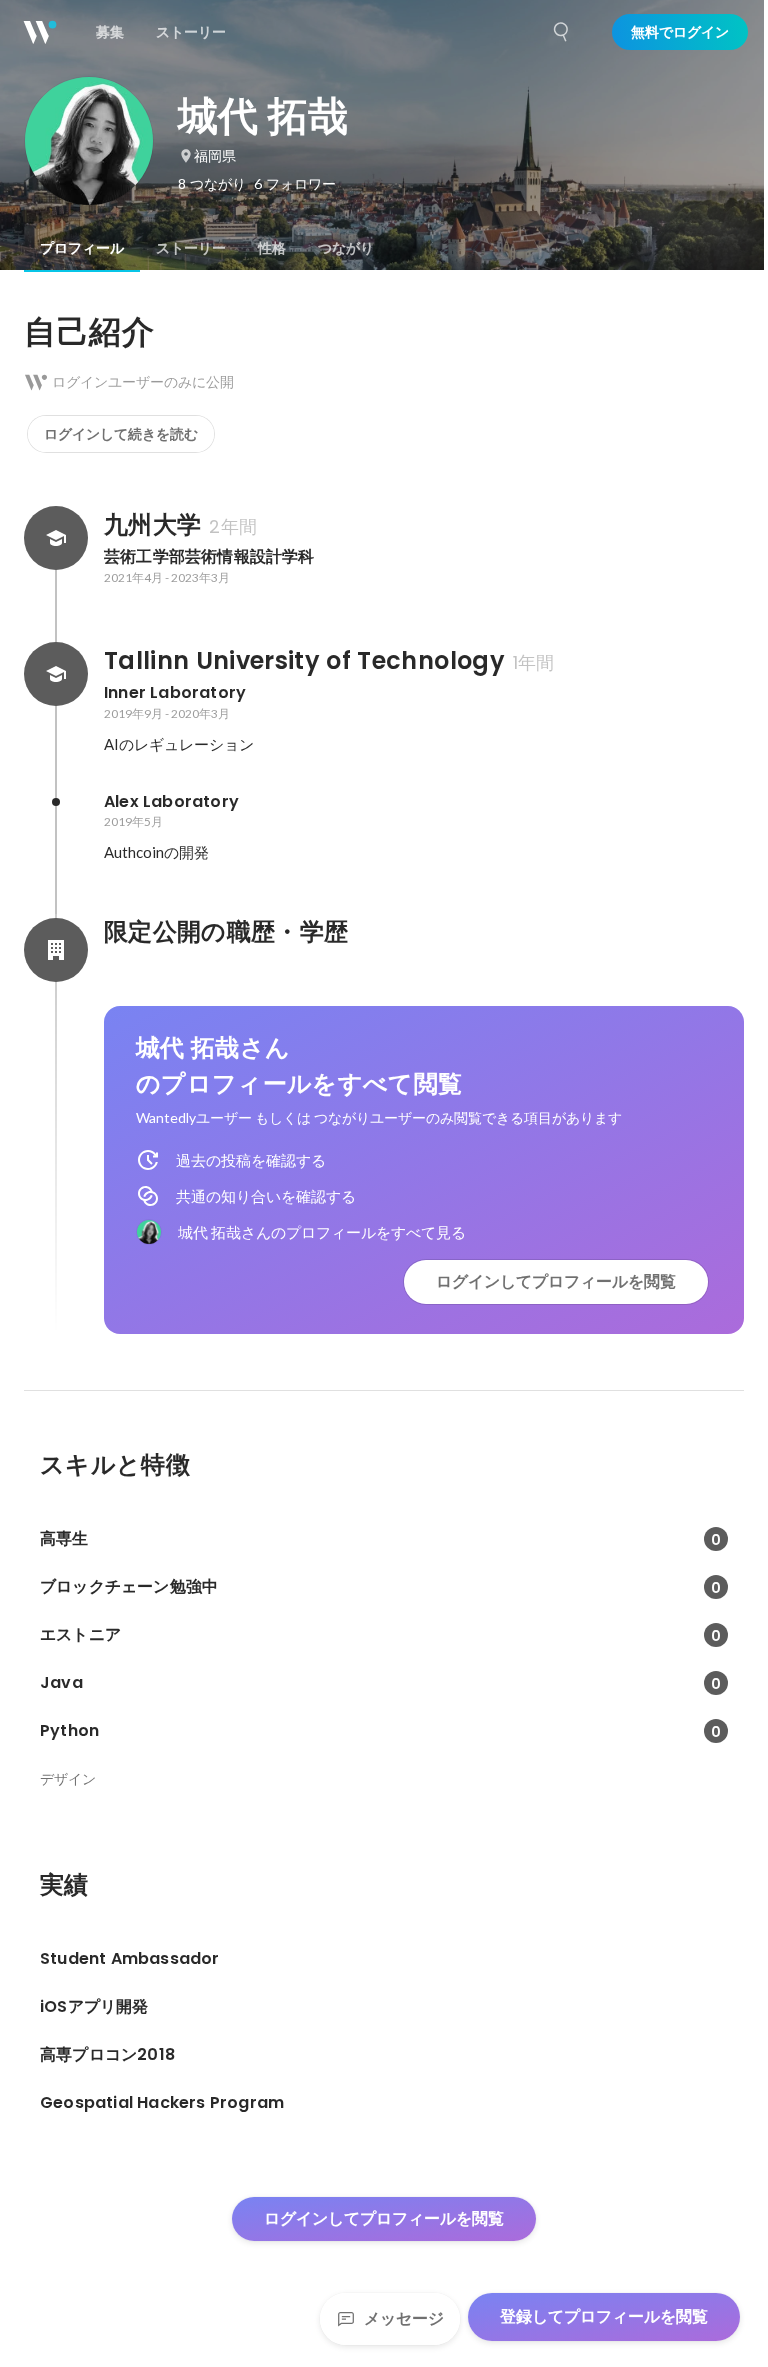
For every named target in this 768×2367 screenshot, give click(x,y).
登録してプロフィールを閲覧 (604, 2316)
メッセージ (404, 2318)
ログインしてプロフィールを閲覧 (556, 1281)
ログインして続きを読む (121, 434)
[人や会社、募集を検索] (562, 32)
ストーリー (191, 248)
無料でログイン (680, 32)
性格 (272, 248)
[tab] (82, 248)
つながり (346, 248)
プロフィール (82, 248)
